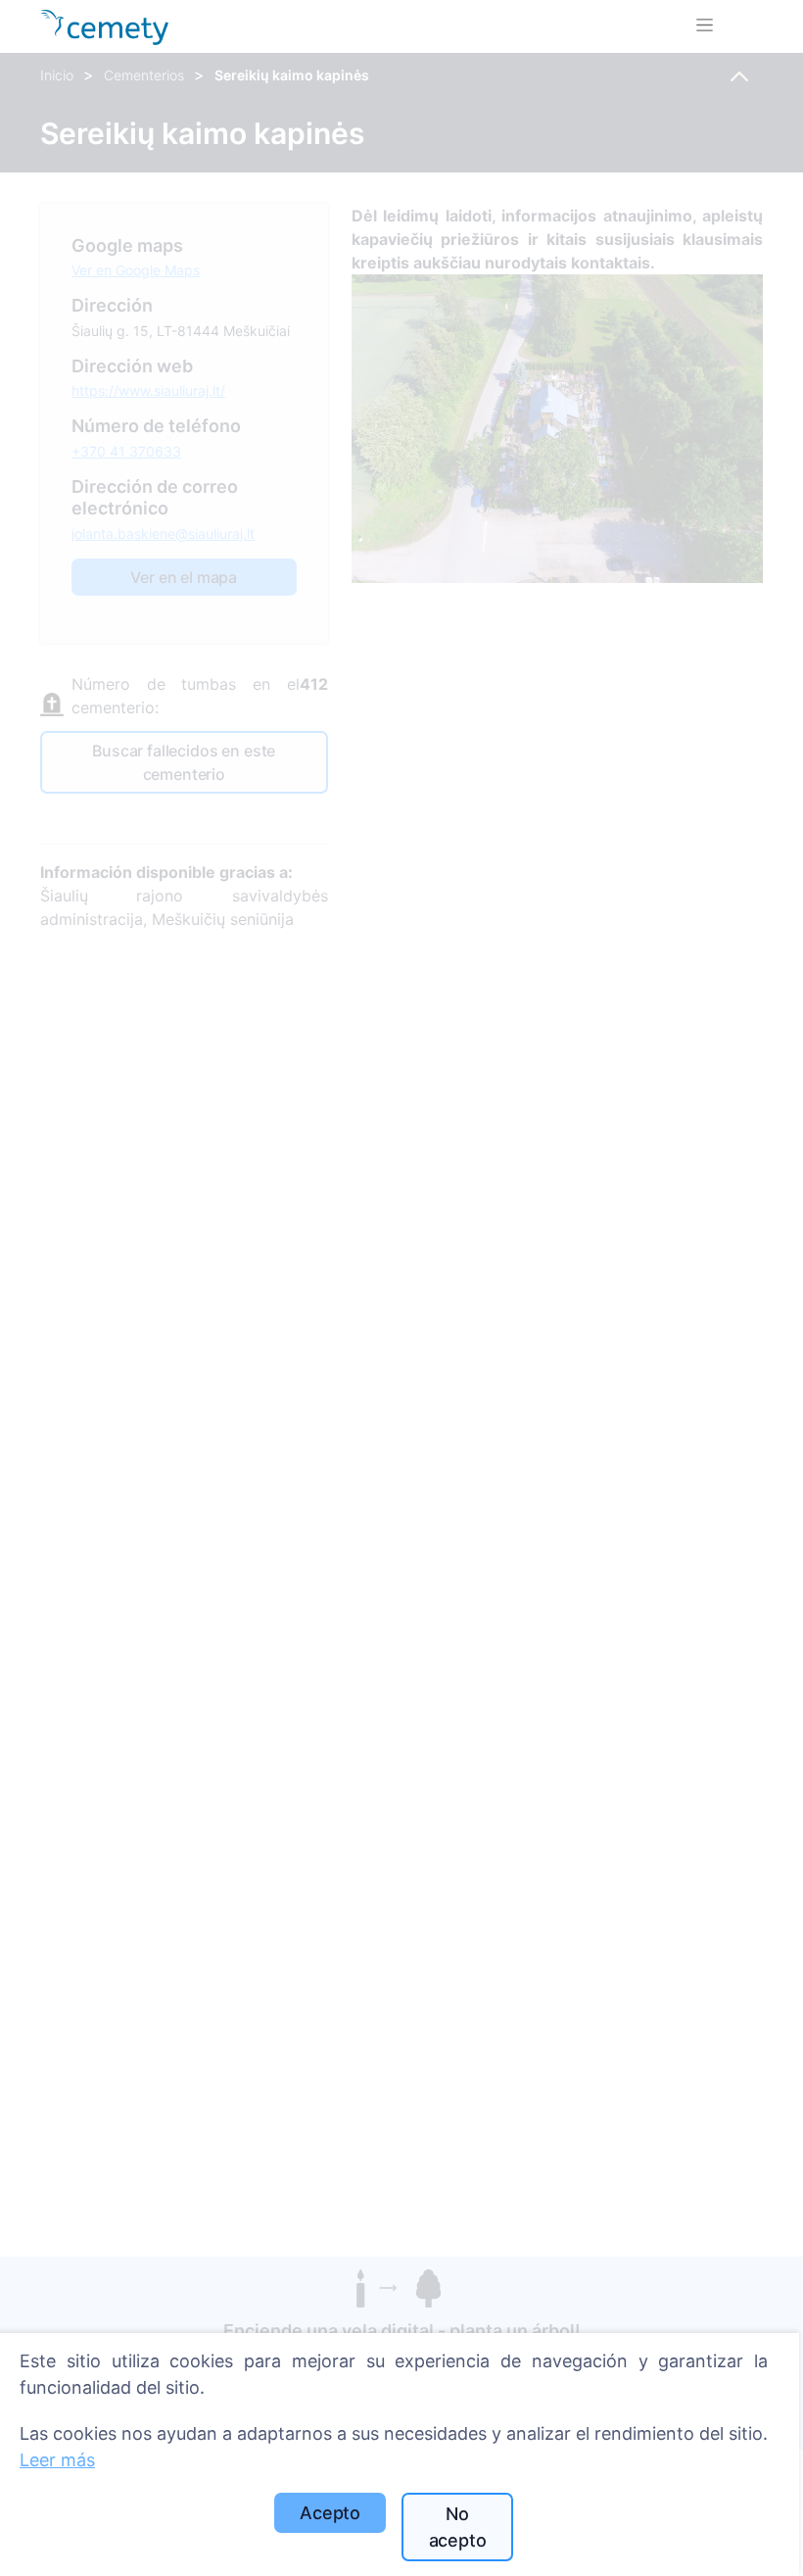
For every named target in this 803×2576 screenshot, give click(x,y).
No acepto (458, 2527)
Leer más (57, 2460)
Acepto (330, 2513)
